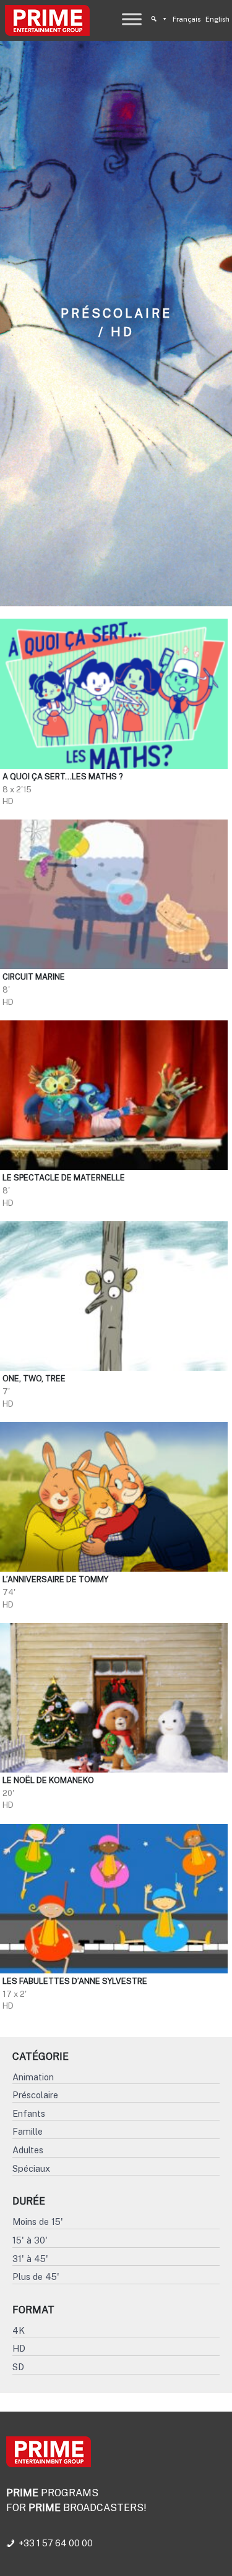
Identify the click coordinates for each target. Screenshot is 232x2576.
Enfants (29, 2113)
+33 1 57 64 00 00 (56, 2543)
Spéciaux (31, 2168)
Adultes (28, 2150)
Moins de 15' (38, 2222)
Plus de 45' (36, 2277)
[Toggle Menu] (132, 19)
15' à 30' (30, 2240)
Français (187, 19)
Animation (33, 2077)
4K (19, 2330)
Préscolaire (35, 2095)
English (217, 19)
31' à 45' (30, 2259)
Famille (28, 2131)
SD (18, 2367)
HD (19, 2348)
